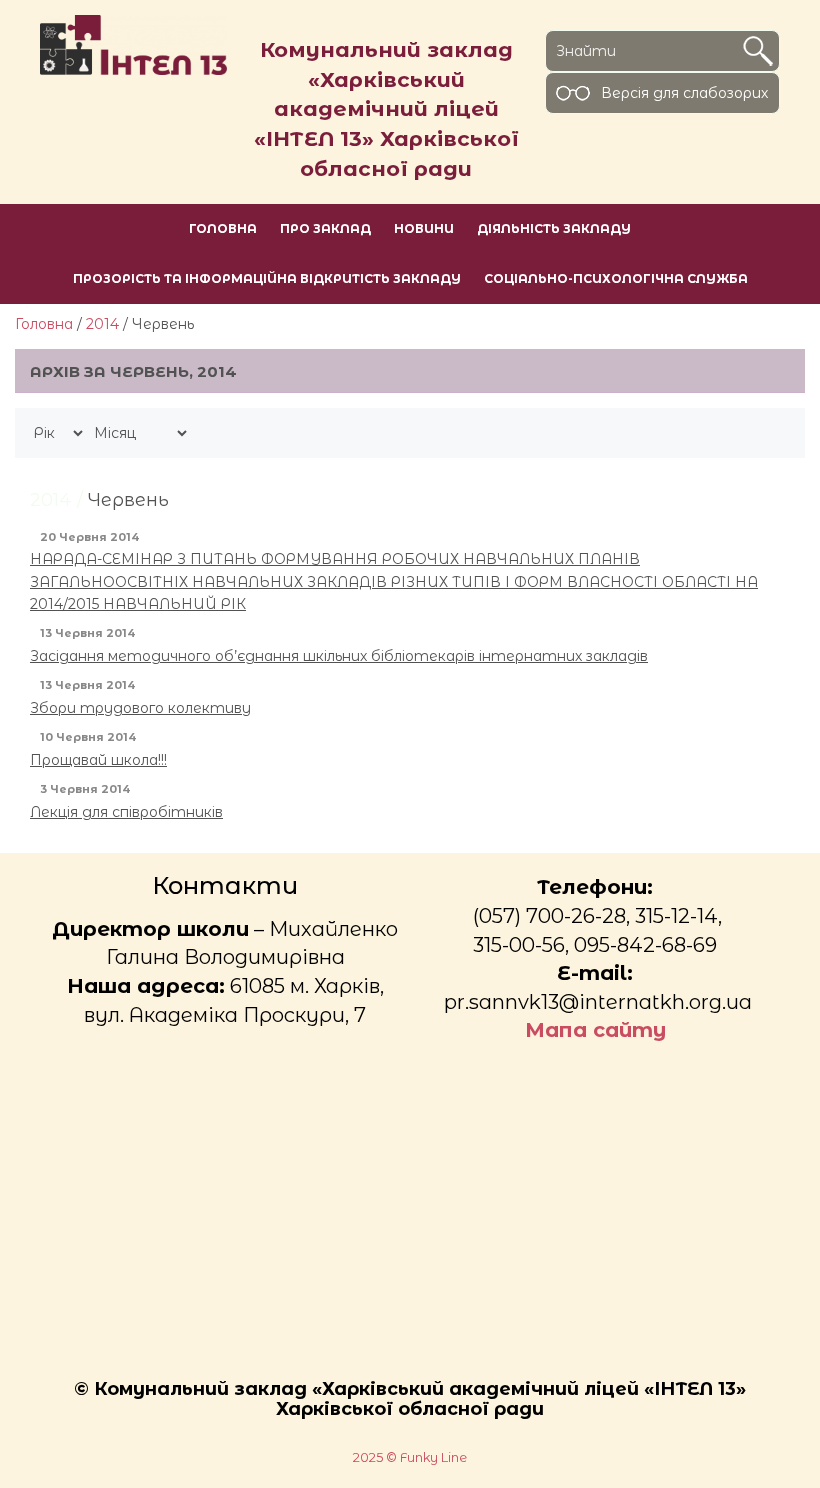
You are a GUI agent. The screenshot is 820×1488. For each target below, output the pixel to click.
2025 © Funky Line (410, 1457)
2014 (102, 324)
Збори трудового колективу (140, 708)
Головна (44, 324)
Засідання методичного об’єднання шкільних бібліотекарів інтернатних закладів (339, 656)
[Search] (758, 51)
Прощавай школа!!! (98, 760)
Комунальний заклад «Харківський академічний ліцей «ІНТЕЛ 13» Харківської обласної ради (386, 109)
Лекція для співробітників (126, 812)
